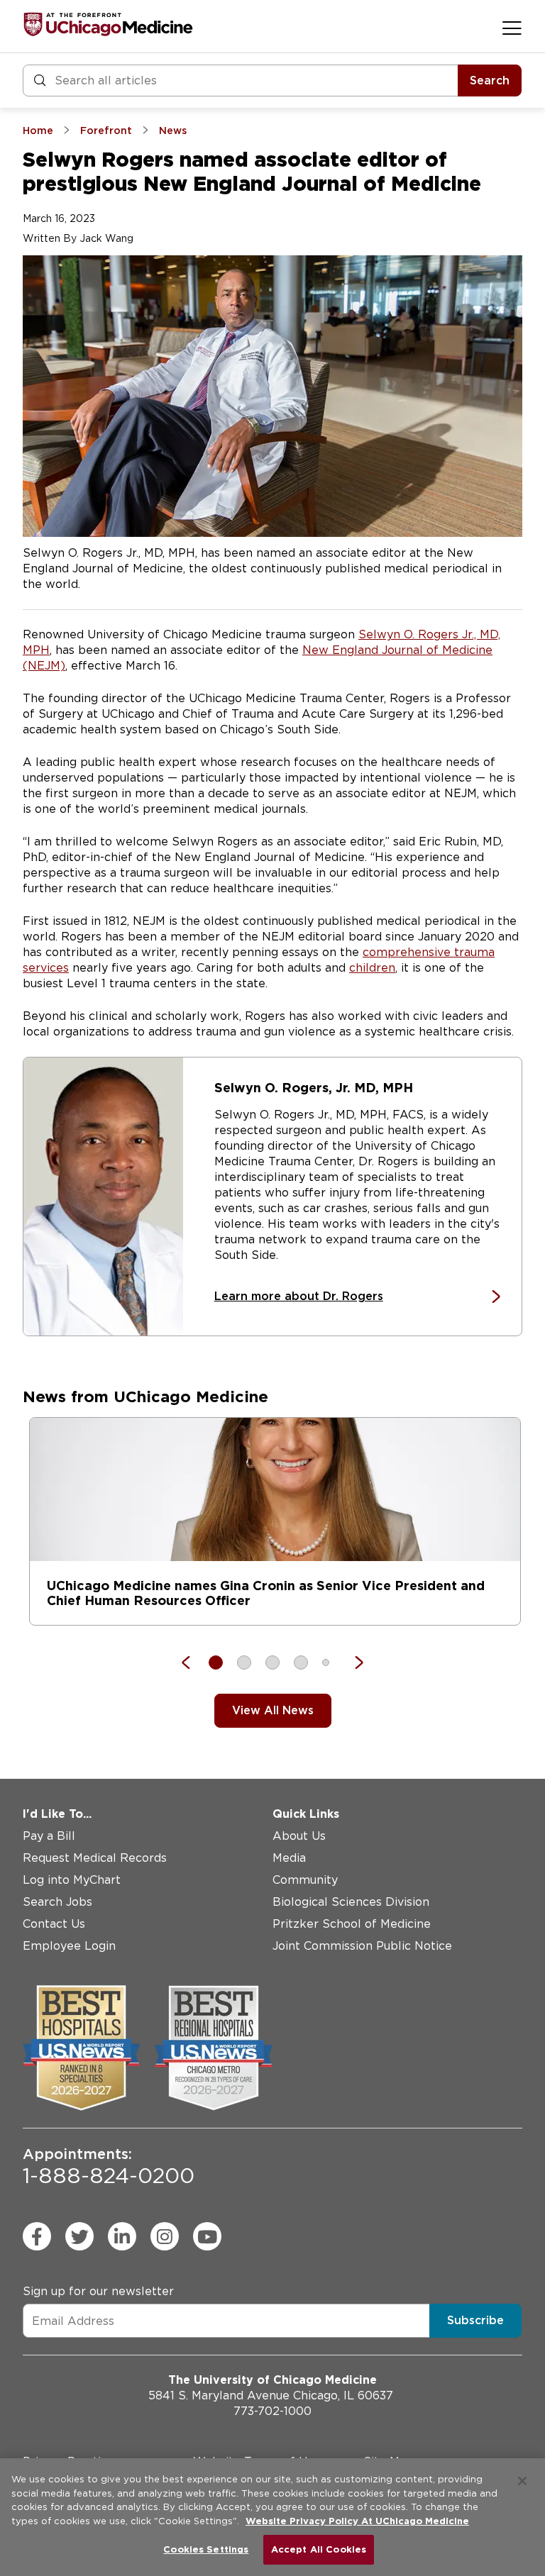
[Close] (522, 2481)
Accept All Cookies (319, 2549)
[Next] (352, 1662)
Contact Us (54, 1924)
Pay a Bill (49, 1836)
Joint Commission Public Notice (362, 1946)
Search (490, 80)
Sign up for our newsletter (98, 2291)
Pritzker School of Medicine (352, 1924)
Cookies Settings (206, 2549)
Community (305, 1880)
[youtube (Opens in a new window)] (207, 2236)
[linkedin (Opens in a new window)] (122, 2236)
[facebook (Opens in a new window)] (37, 2236)
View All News (273, 1710)
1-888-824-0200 (109, 2167)
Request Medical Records (95, 1858)
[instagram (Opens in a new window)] (165, 2236)
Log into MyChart (72, 1880)
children (372, 968)
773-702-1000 (272, 2411)
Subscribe (475, 2320)
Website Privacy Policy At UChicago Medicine (357, 2521)
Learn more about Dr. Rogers (299, 1296)
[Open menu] (512, 28)
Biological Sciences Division (351, 1902)
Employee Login (69, 1946)
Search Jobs (57, 1902)
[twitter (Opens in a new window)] (79, 2236)
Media (289, 1858)
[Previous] (193, 1662)
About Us (299, 1836)
